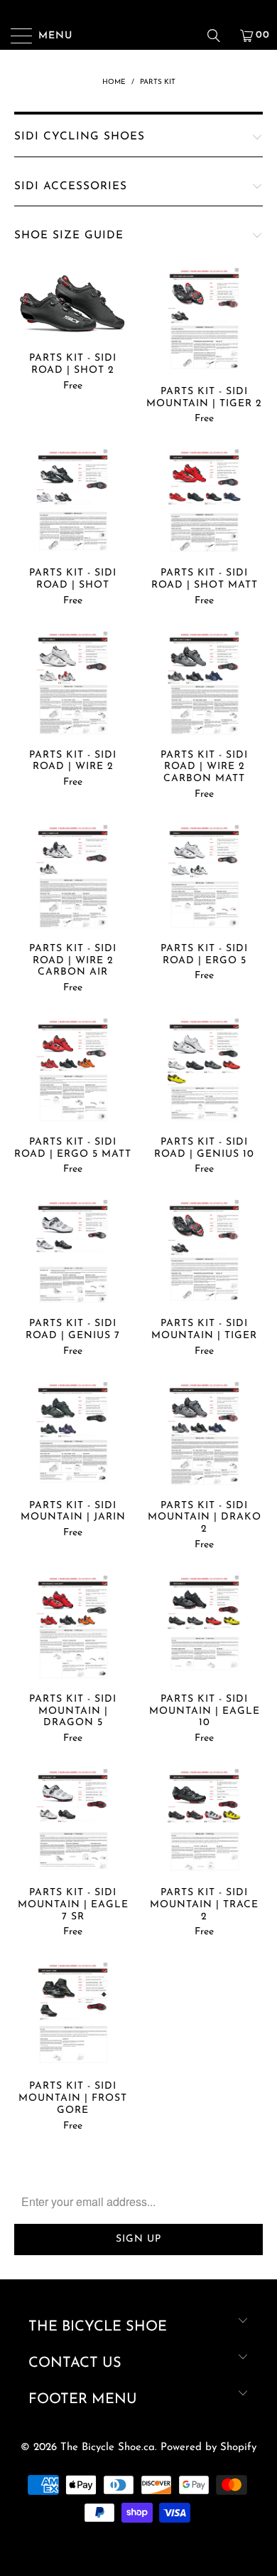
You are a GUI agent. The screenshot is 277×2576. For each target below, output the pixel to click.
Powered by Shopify (208, 2448)
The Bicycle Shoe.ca (108, 2448)
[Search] (219, 36)
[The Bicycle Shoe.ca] (139, 36)
